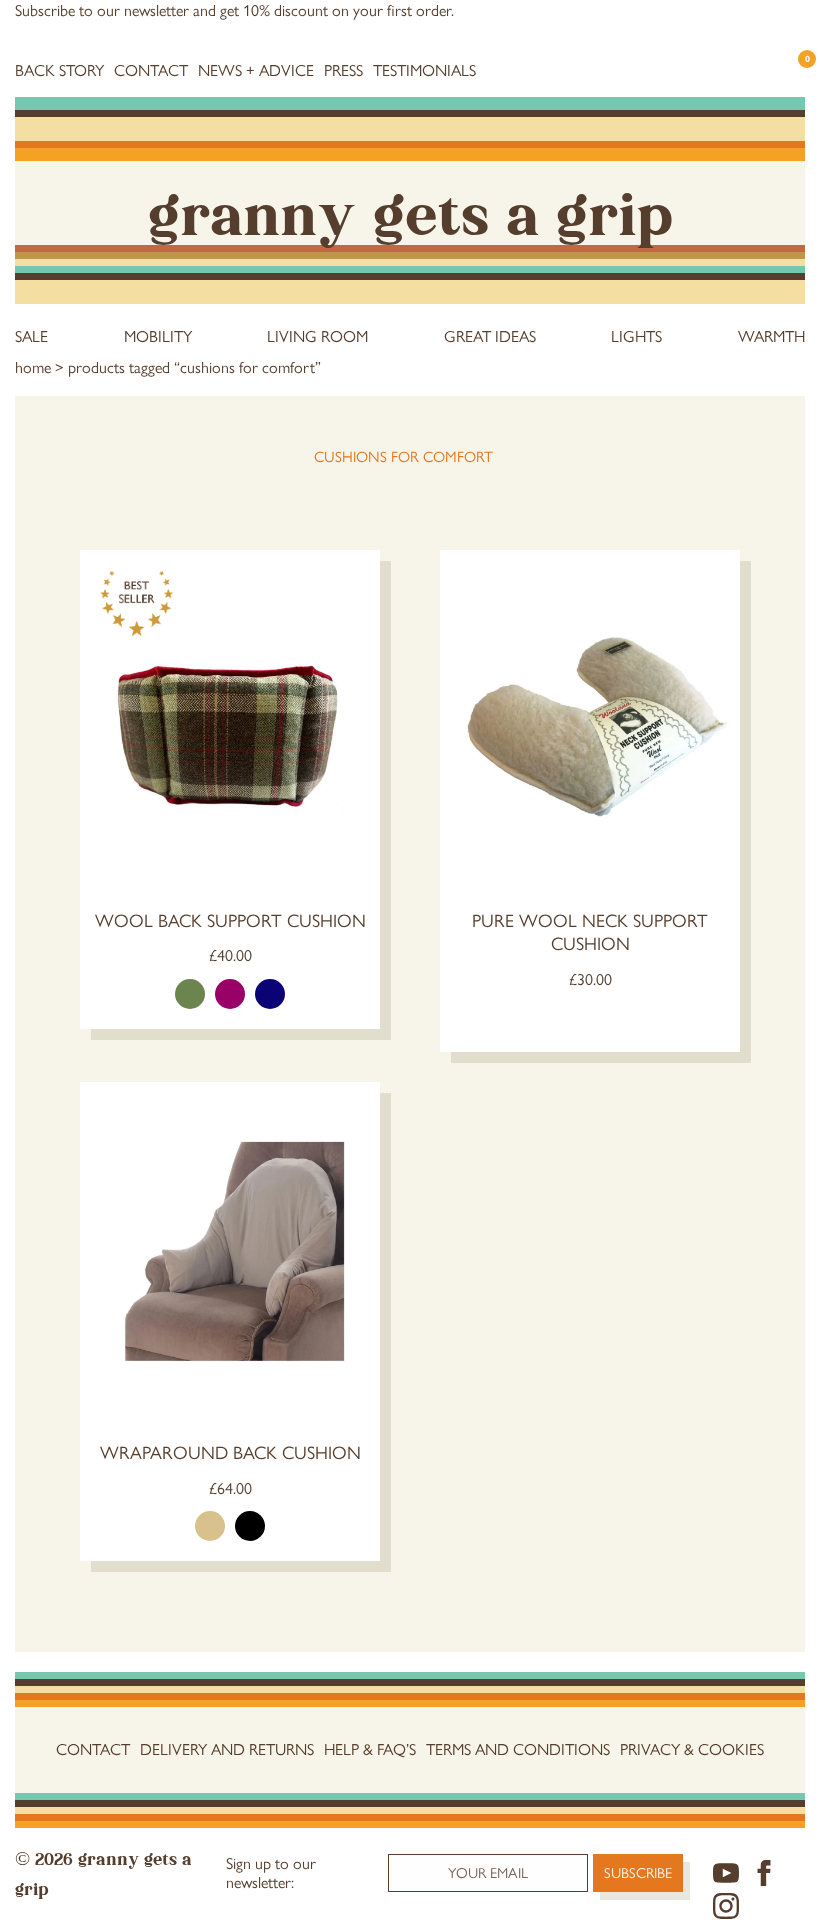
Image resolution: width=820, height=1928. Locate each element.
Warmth (771, 336)
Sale (31, 336)
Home (33, 367)
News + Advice (256, 70)
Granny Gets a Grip (410, 209)
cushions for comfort (403, 457)
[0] (797, 77)
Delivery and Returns (227, 1749)
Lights (636, 336)
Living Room (317, 336)
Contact (151, 70)
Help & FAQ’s (370, 1749)
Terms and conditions (518, 1749)
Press (343, 70)
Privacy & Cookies (692, 1749)
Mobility (158, 336)
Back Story (59, 70)
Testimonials (424, 70)
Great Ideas (490, 336)
